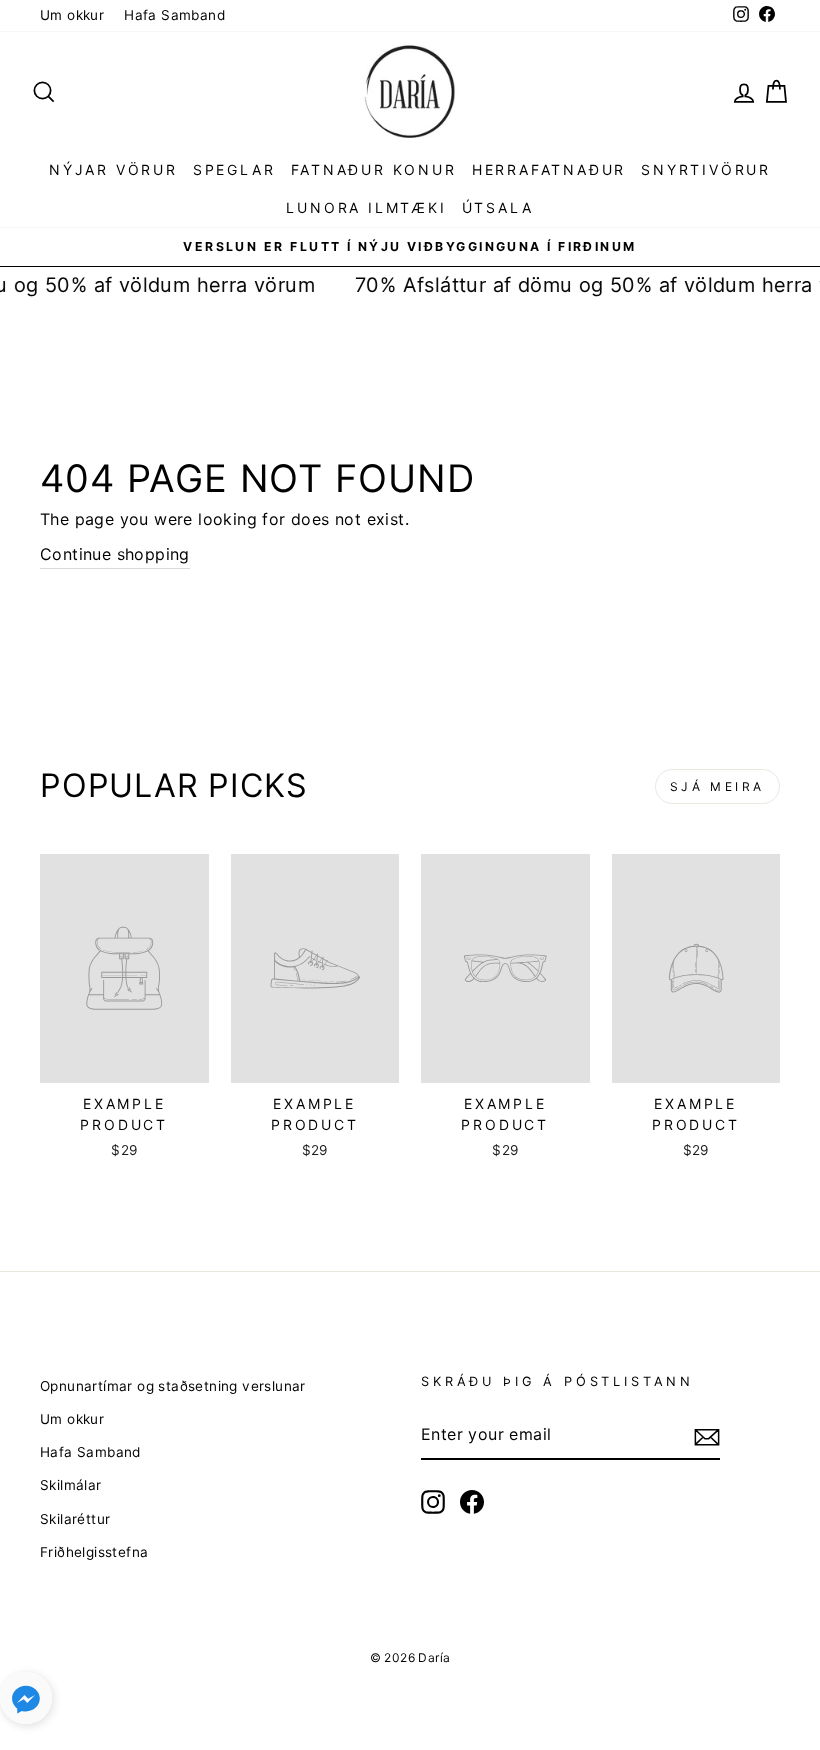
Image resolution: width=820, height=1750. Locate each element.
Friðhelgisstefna (94, 1552)
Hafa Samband (174, 15)
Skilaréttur (75, 1519)
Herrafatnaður (549, 169)
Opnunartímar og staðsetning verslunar (173, 1386)
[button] (26, 1702)
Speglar (234, 169)
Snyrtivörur (706, 169)
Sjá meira (717, 786)
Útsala (498, 207)
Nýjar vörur (113, 169)
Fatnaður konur (374, 169)
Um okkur (72, 15)
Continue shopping (115, 554)
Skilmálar (71, 1485)
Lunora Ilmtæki (366, 207)
